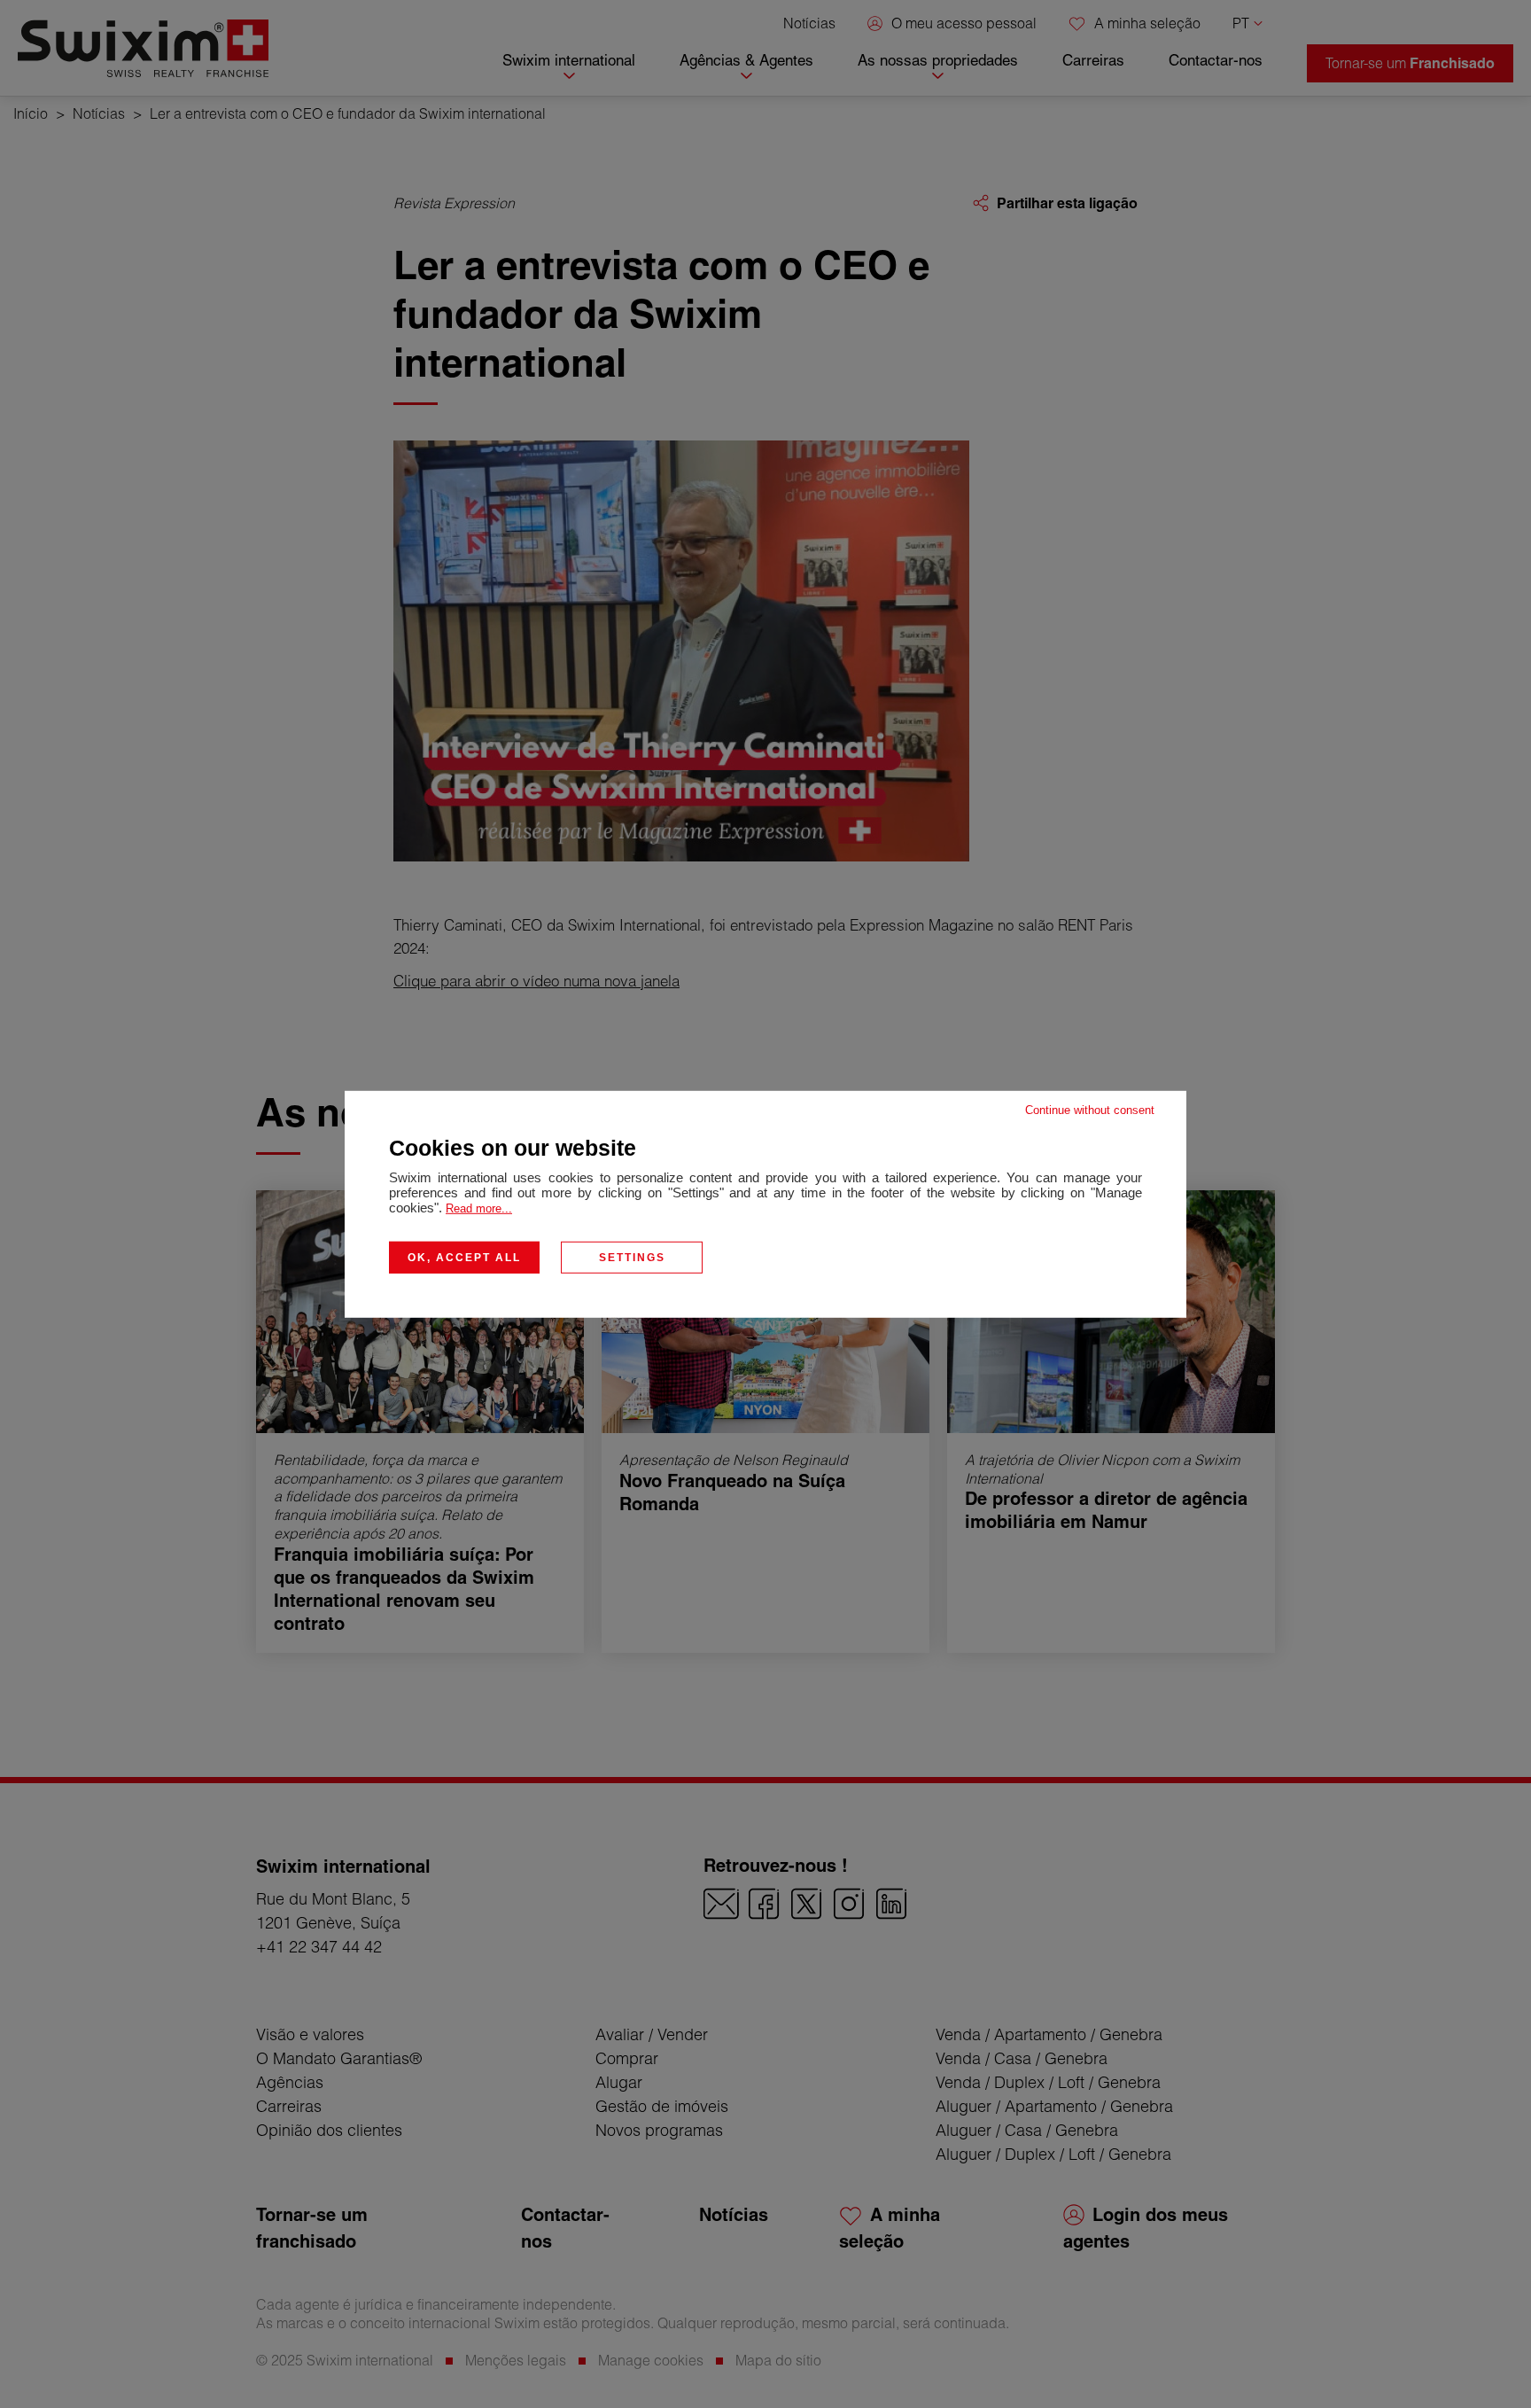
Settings (632, 1257)
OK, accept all (464, 1257)
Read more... (479, 1208)
